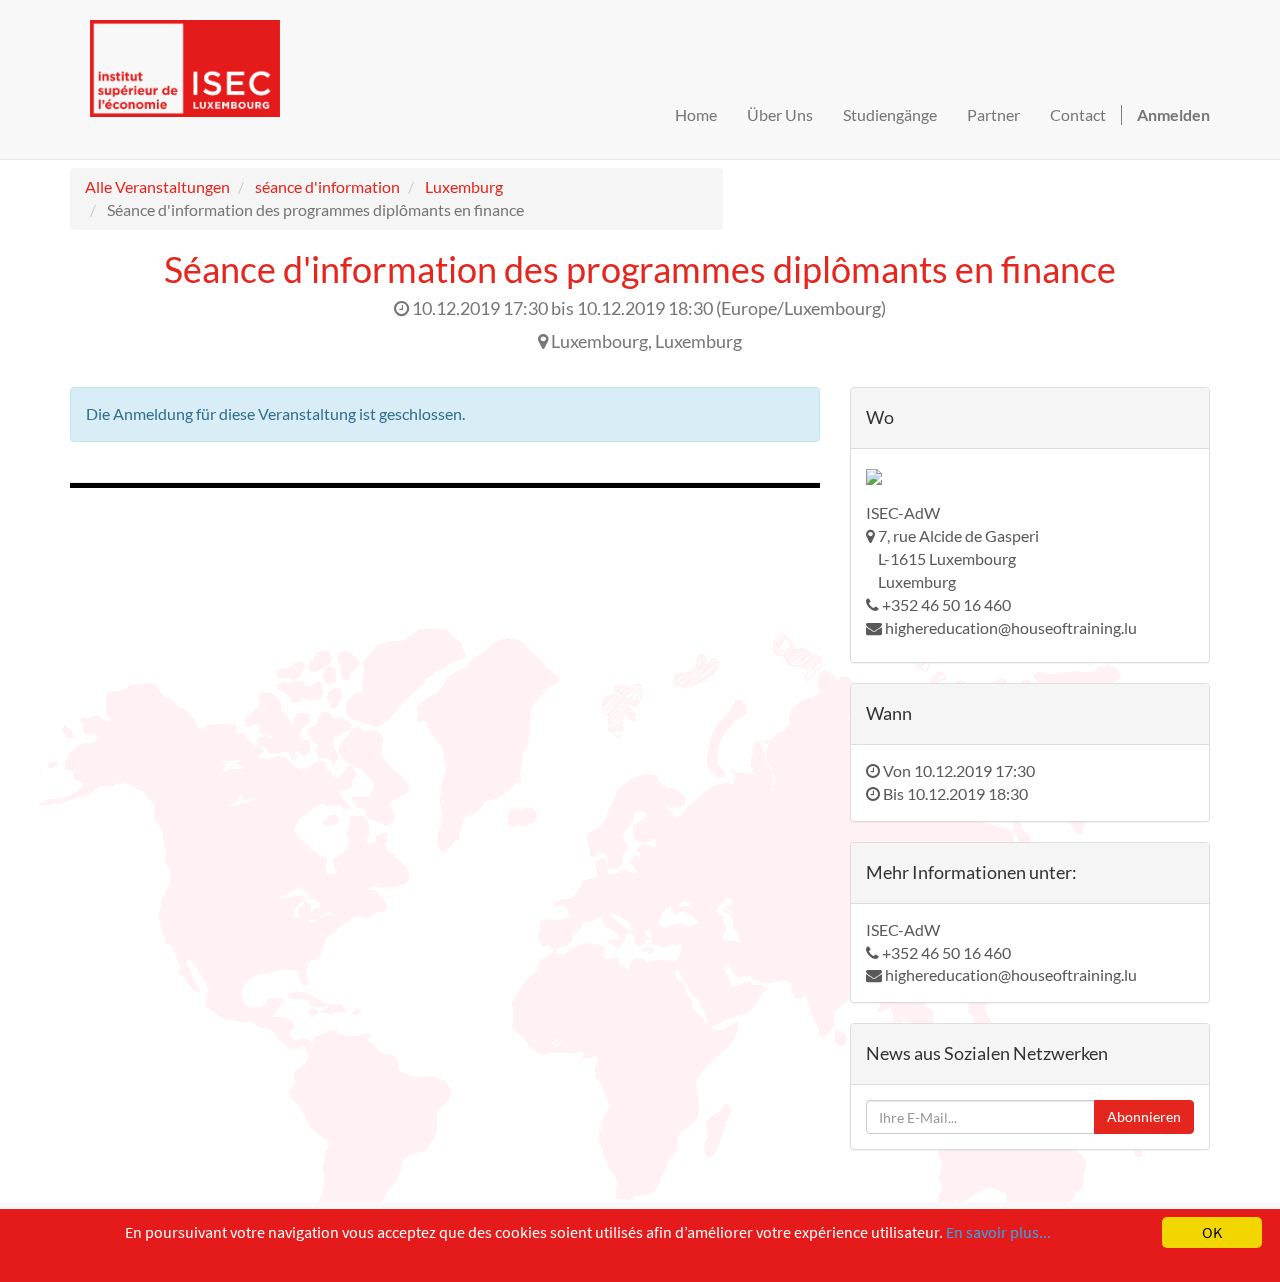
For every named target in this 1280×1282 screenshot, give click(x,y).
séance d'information (327, 186)
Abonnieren (1144, 1116)
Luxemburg (464, 186)
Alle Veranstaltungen (157, 186)
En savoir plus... (998, 1232)
